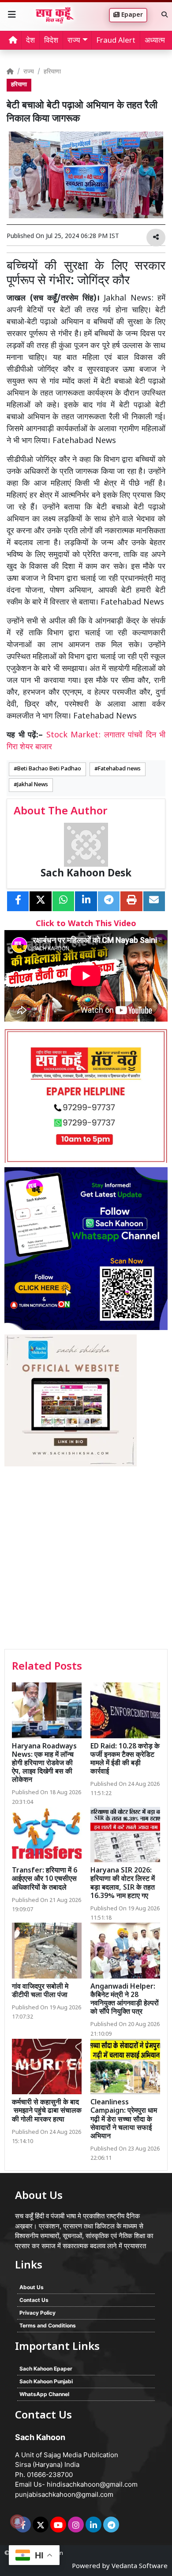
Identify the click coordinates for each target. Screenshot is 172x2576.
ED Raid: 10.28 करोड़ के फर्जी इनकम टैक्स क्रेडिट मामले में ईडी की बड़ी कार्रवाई (125, 1760)
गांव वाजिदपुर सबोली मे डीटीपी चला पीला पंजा (40, 1991)
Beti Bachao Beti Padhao (49, 769)
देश (30, 41)
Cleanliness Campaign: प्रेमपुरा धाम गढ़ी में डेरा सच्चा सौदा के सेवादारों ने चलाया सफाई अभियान (124, 2120)
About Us (32, 2287)
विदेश (51, 41)
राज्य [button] (74, 41)
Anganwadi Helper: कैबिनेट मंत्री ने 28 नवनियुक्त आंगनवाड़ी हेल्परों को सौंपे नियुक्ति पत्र (125, 2000)
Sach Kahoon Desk (86, 874)
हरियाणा (52, 72)
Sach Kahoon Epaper (46, 2369)
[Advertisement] (86, 1559)
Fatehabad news (119, 769)
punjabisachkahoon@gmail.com (64, 2494)
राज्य (29, 72)
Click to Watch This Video (86, 924)
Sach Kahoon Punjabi (46, 2381)
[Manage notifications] (17, 2521)
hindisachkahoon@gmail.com (92, 2484)
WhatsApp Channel (44, 2394)
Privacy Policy (37, 2313)
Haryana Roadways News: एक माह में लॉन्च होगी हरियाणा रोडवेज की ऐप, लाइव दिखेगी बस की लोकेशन (44, 1764)
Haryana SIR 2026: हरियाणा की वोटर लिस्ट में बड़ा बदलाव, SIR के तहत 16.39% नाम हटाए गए (123, 1884)
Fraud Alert (116, 41)
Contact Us (34, 2300)
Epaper (131, 15)
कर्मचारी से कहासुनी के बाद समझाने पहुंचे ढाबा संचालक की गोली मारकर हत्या (47, 2111)
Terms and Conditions (48, 2325)
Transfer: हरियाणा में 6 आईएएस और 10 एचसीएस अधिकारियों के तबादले (45, 1879)
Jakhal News (33, 785)
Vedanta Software (140, 2567)
